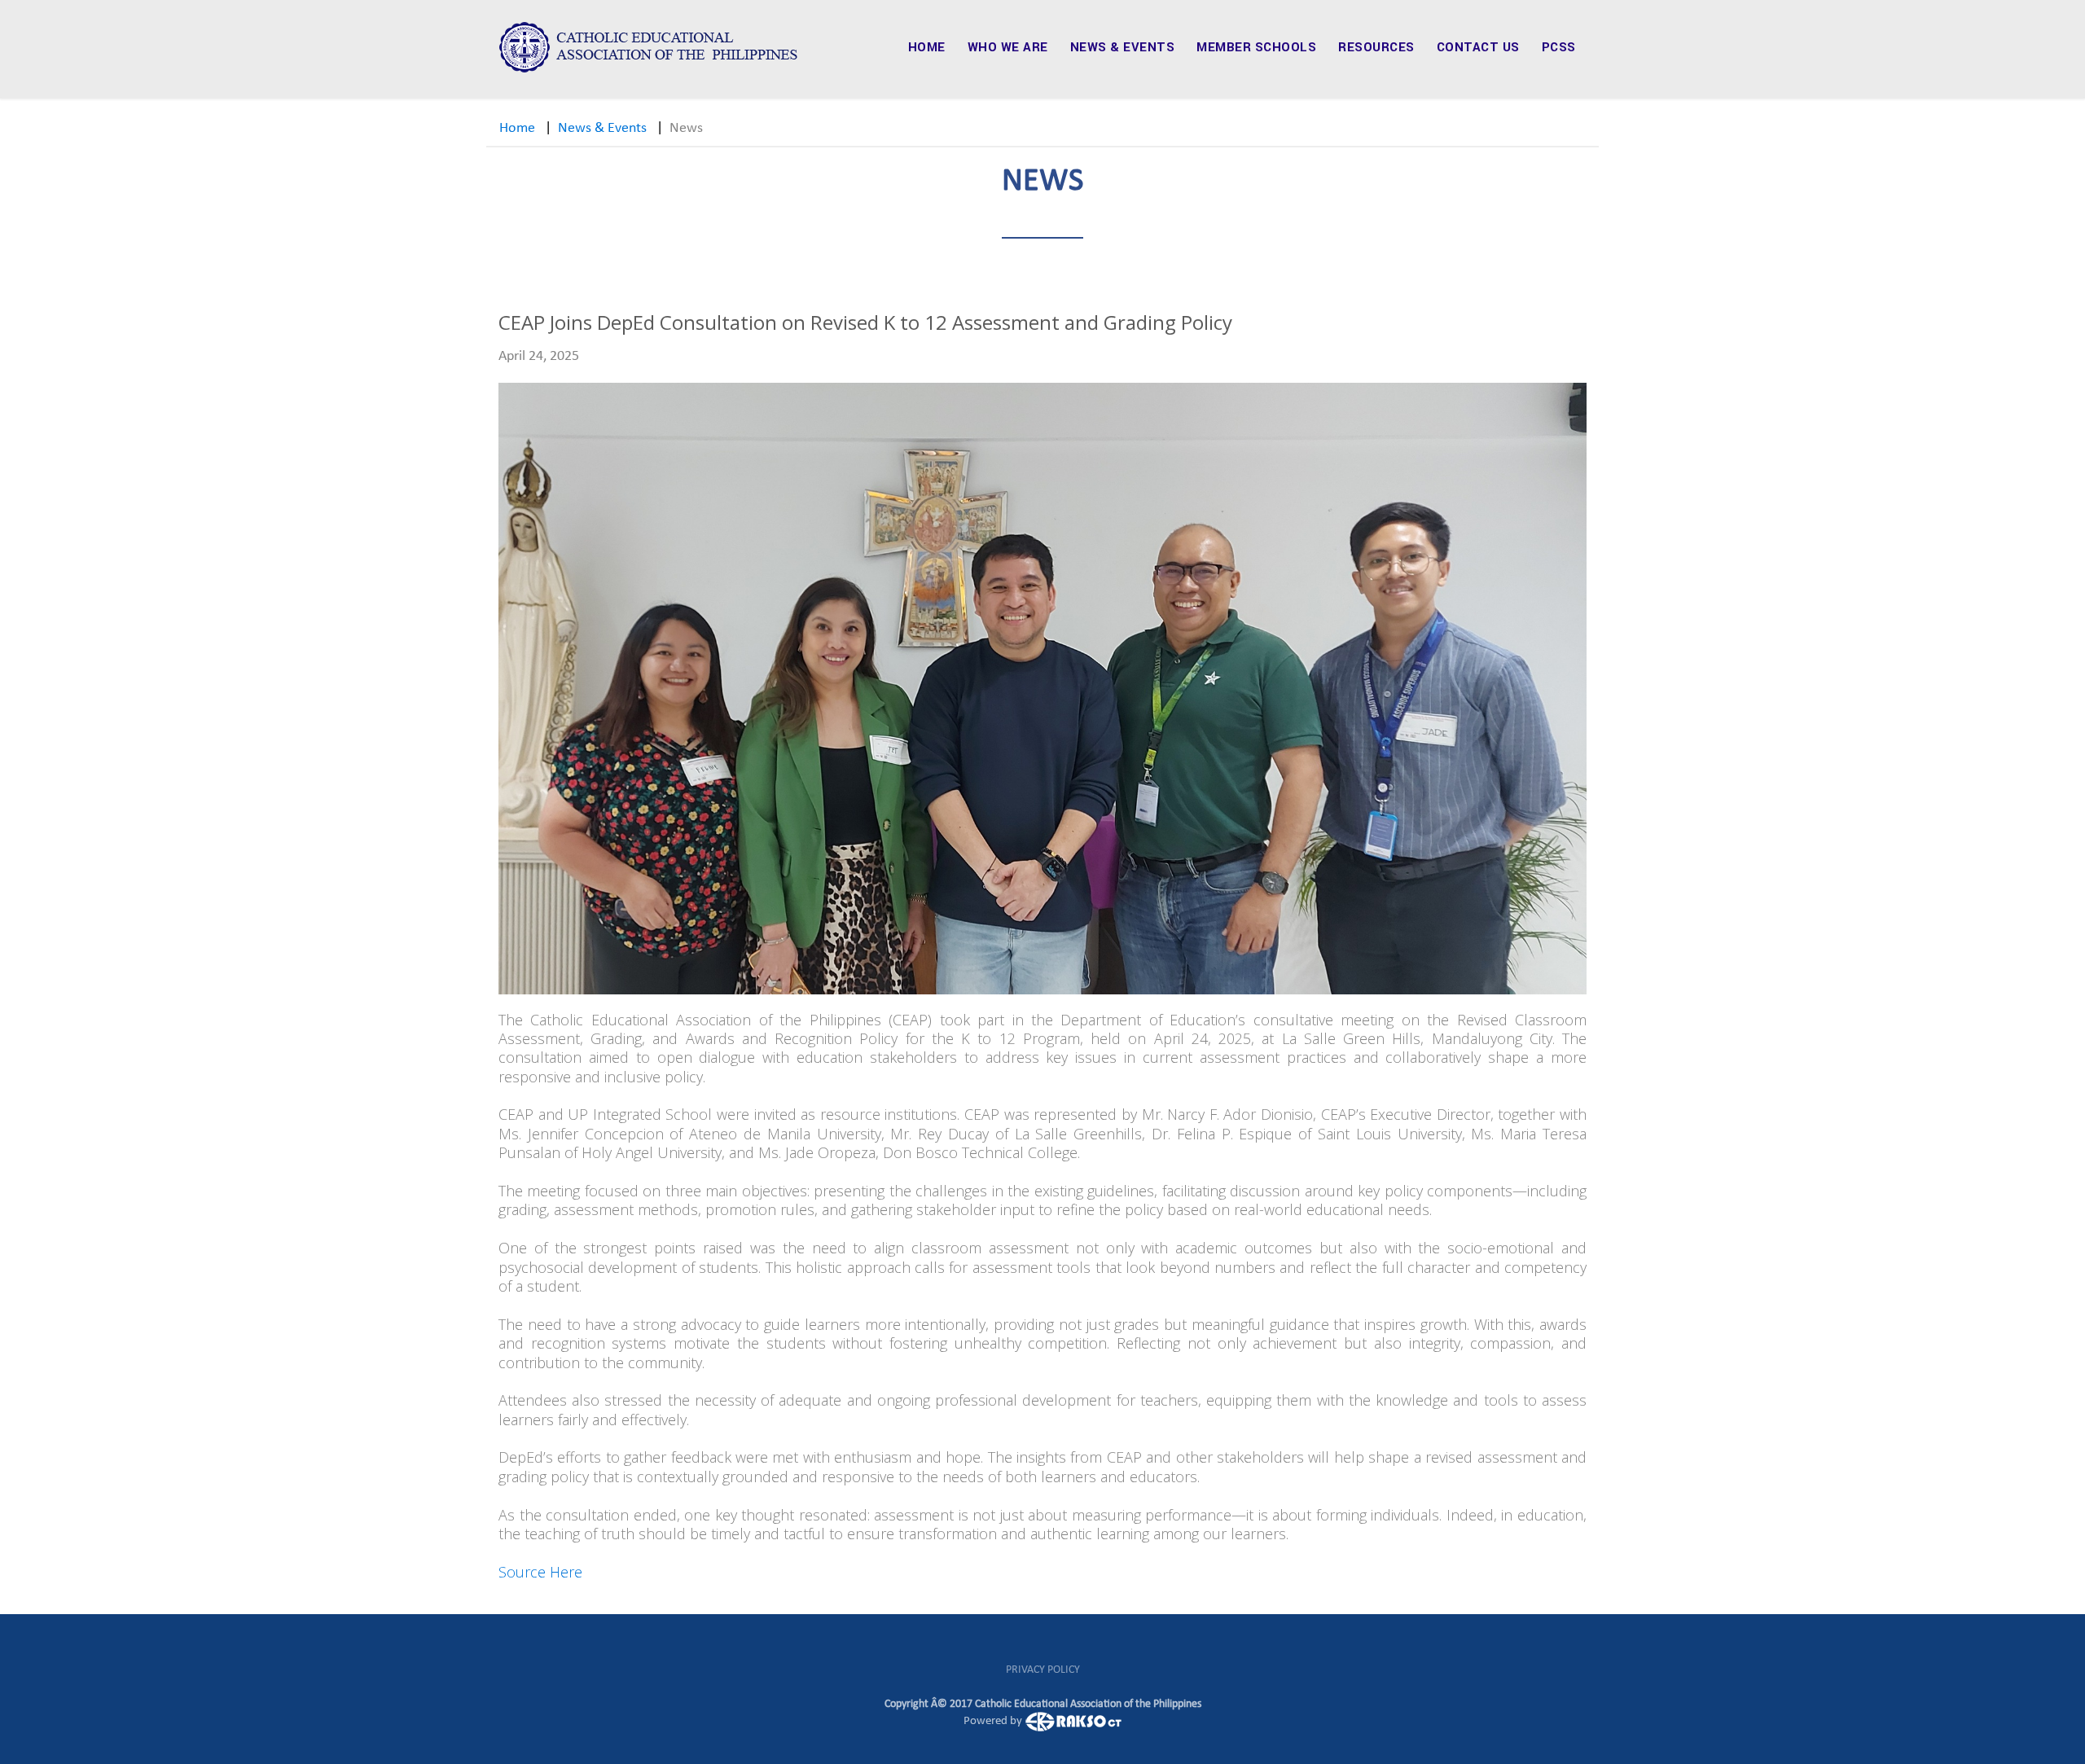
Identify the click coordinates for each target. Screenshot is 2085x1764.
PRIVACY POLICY (1043, 1670)
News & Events (602, 128)
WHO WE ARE (1008, 47)
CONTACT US (1478, 47)
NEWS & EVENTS (1123, 47)
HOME (927, 47)
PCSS (1559, 47)
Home (517, 128)
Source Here (540, 1572)
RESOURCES (1376, 47)
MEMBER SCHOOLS (1256, 47)
